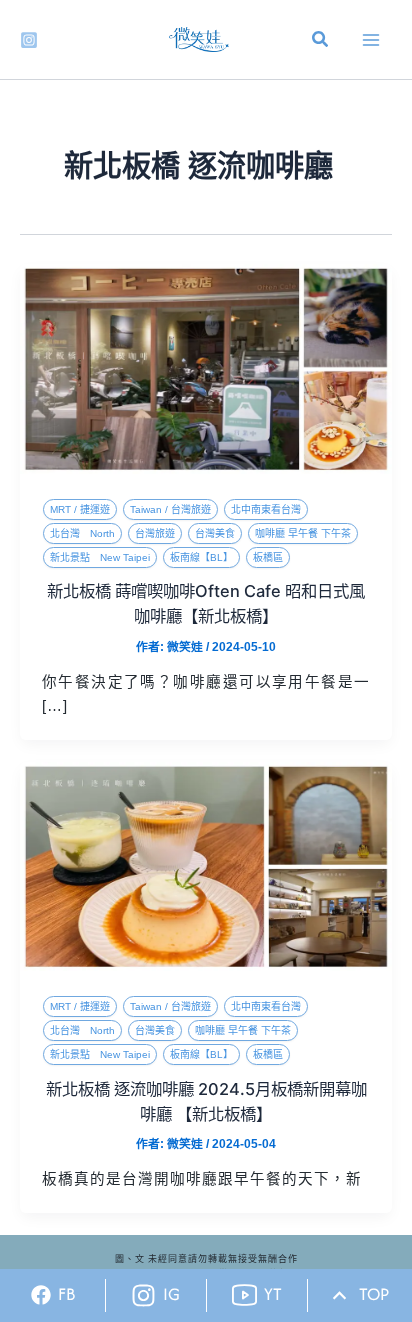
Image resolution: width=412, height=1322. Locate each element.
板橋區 (268, 557)
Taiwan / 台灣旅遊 (170, 509)
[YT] (244, 1295)
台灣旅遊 (155, 533)
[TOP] (339, 1295)
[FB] (41, 1295)
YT (273, 1294)
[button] (321, 42)
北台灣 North (82, 533)
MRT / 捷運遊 (80, 509)
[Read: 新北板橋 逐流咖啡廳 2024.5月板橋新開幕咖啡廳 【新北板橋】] (206, 865)
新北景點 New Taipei (100, 557)
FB (67, 1294)
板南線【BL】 (201, 557)
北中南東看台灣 (266, 509)
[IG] (143, 1295)
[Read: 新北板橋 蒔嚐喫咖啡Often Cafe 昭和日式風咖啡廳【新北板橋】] (206, 368)
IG (171, 1294)
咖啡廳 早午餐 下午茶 (303, 533)
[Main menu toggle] (371, 40)
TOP (374, 1294)
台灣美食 (215, 533)
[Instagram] (29, 40)
